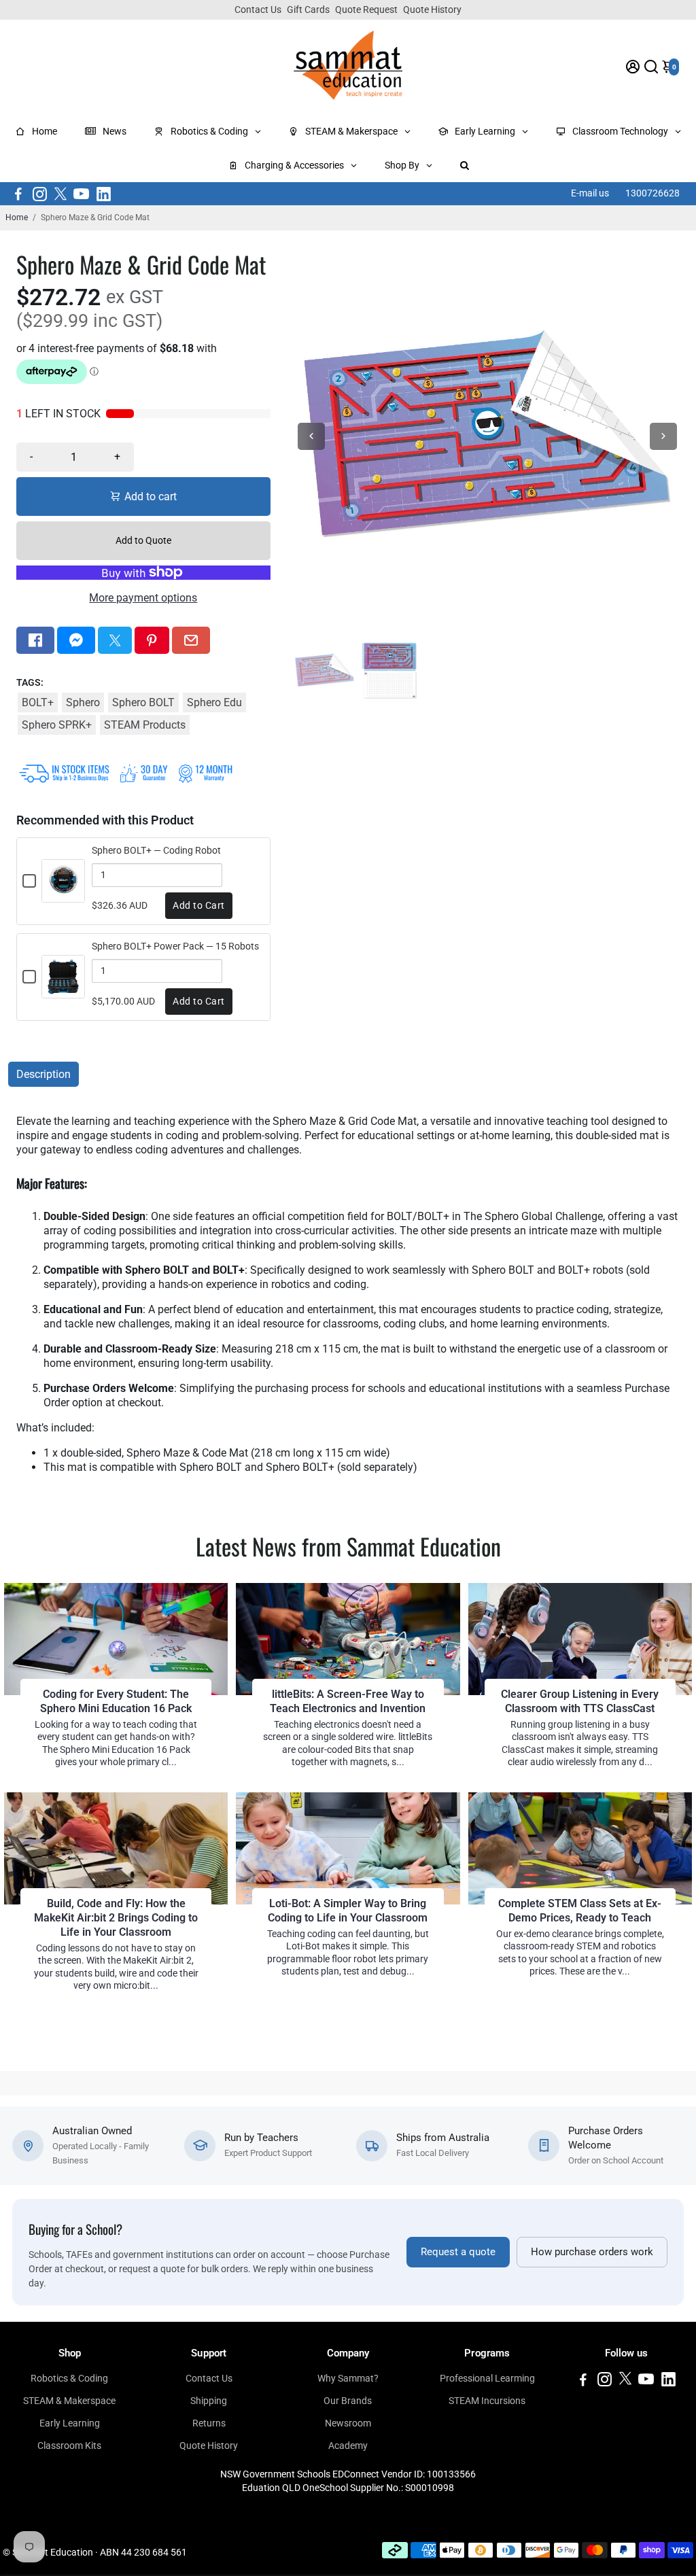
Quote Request (366, 10)
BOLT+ (38, 702)
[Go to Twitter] (60, 194)
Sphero (83, 702)
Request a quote (458, 2252)
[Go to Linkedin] (104, 194)
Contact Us (258, 10)
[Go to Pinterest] (152, 640)
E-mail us (590, 193)
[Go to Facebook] (18, 194)
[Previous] (311, 436)
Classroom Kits (69, 2446)
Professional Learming (487, 2378)
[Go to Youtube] (81, 194)
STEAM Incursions (487, 2401)
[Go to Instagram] (40, 194)
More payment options (143, 598)
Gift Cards (308, 10)
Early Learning (70, 2423)
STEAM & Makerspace (69, 2401)
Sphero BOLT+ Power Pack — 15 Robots (175, 946)
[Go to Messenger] (76, 640)
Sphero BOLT (143, 702)
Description (43, 1074)
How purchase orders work (592, 2252)
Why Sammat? (348, 2378)
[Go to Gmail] (191, 640)
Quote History (432, 10)
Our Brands (348, 2401)
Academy (348, 2446)
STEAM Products (145, 725)
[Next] (663, 436)
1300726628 (652, 193)
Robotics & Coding (69, 2378)
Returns (209, 2423)
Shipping (209, 2401)
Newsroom (348, 2423)
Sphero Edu (214, 702)
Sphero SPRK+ (57, 725)
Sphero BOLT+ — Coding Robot (156, 850)
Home (17, 217)
